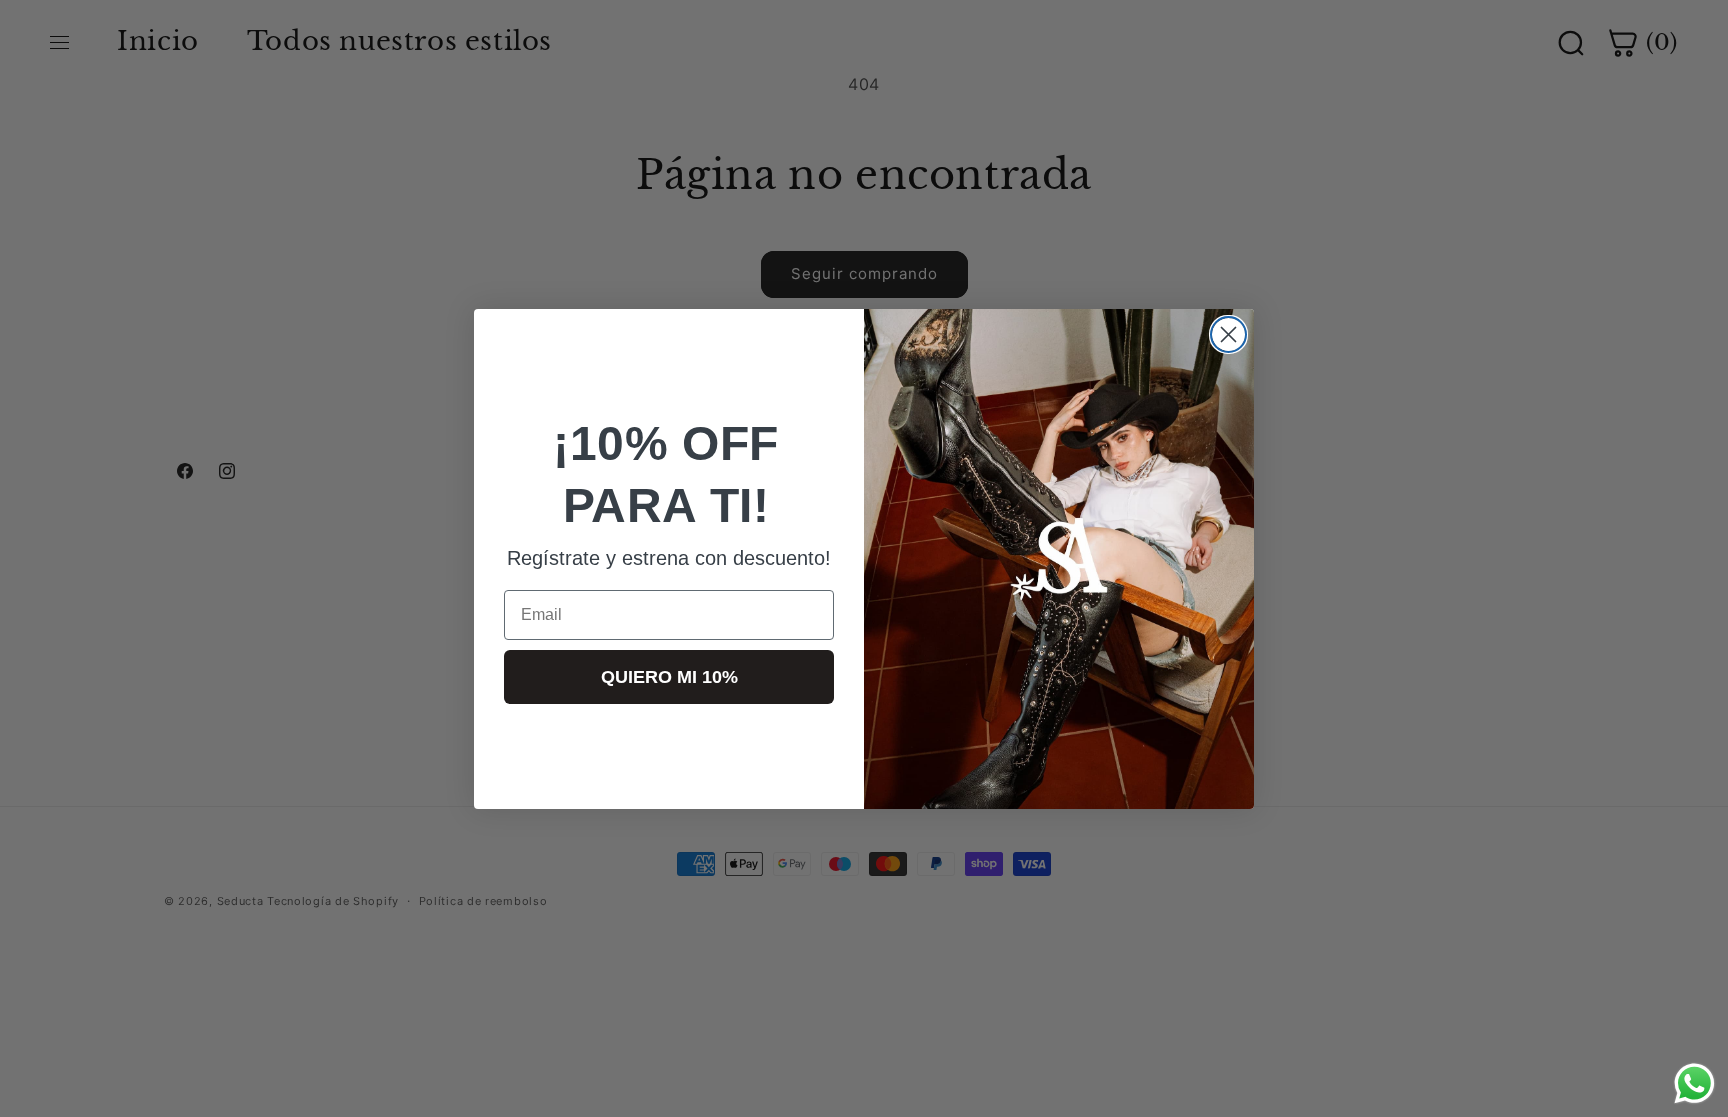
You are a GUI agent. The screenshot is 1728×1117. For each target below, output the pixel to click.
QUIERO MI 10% (669, 677)
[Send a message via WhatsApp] (1694, 1083)
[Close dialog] (1228, 334)
